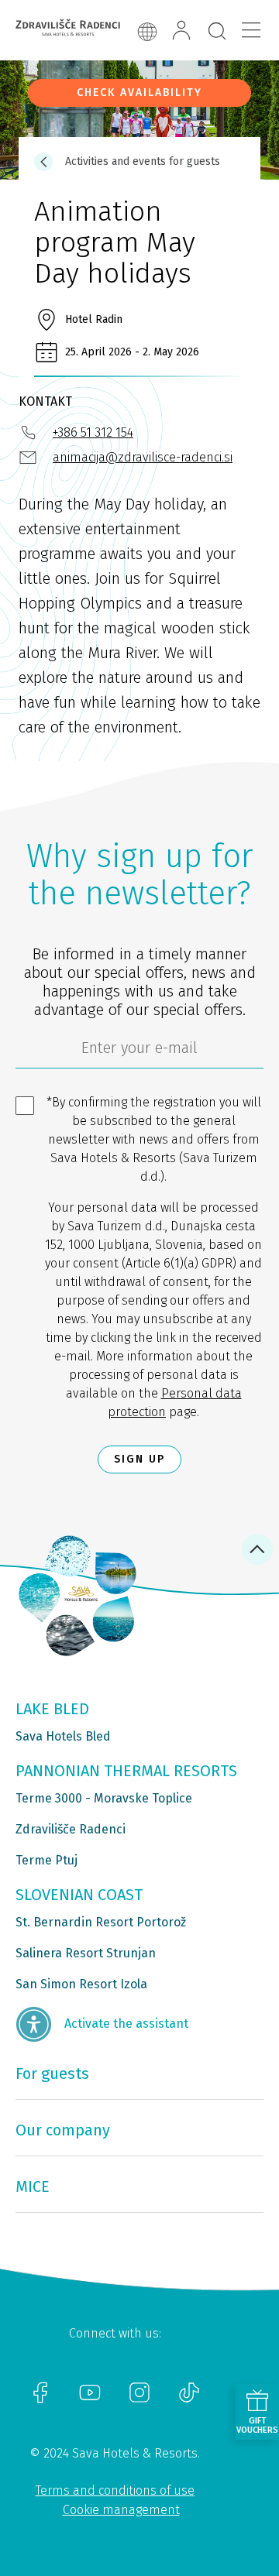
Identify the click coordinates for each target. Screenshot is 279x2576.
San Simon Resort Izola (81, 1984)
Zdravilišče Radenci (71, 1829)
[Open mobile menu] (251, 30)
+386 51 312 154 (93, 432)
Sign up (139, 1459)
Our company (63, 2130)
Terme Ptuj (46, 1860)
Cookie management (121, 2510)
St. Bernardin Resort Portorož (101, 1922)
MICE (33, 2187)
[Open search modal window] (217, 32)
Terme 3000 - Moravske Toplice (104, 1798)
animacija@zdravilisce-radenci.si (143, 457)
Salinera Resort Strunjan (86, 1953)
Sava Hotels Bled (63, 1736)
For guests (52, 2073)
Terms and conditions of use (115, 2490)
